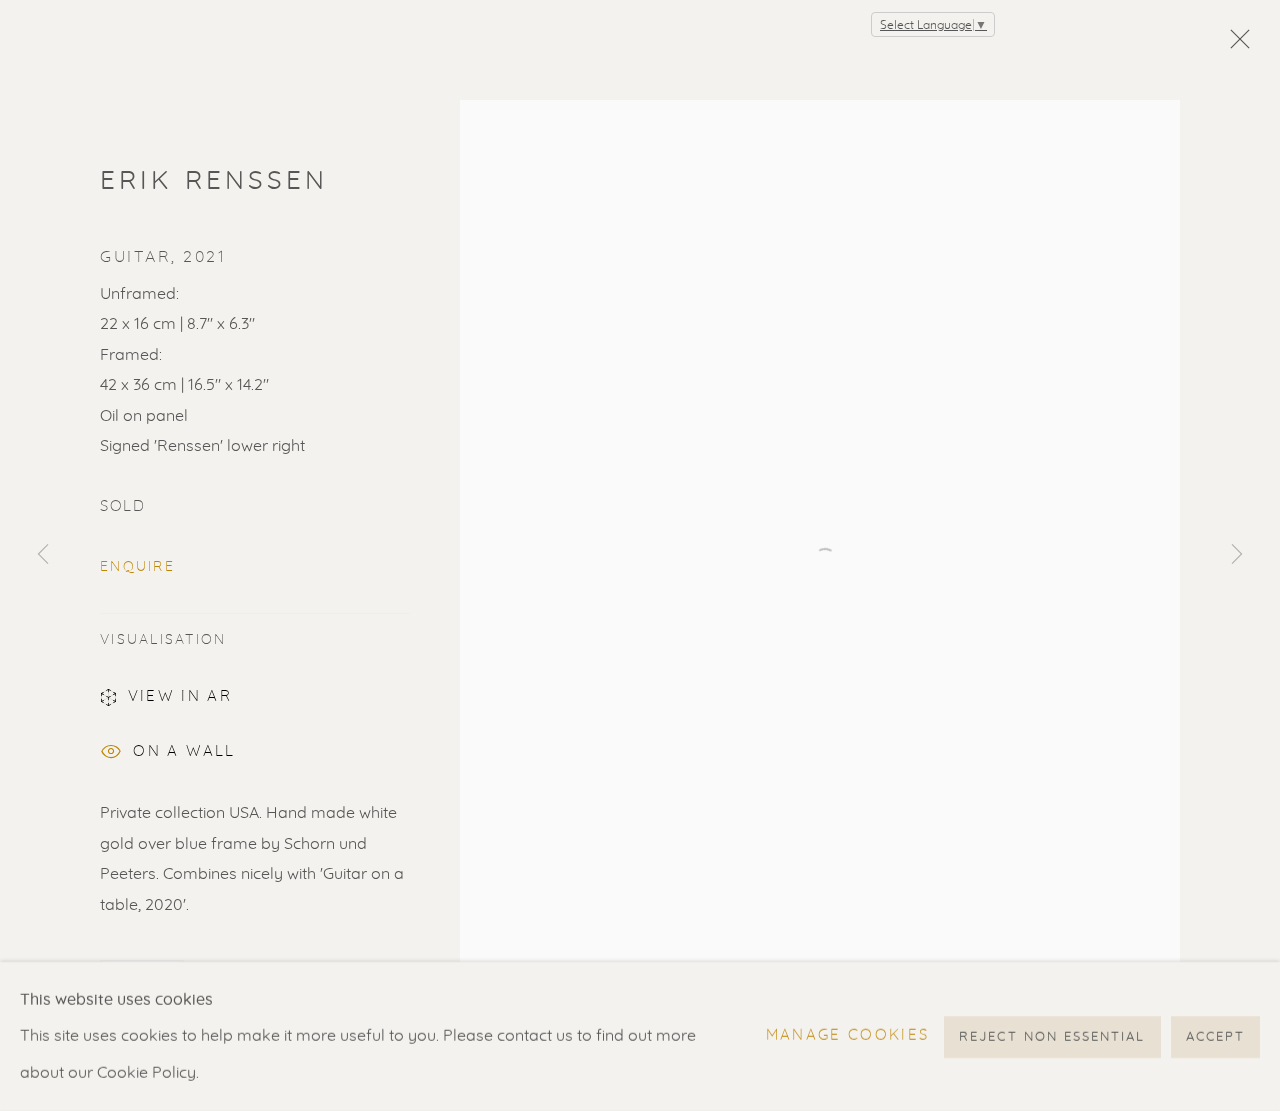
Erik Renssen (214, 181)
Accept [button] (1215, 1036)
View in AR (180, 696)
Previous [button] (43, 556)
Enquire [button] (137, 567)
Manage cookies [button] (848, 1035)
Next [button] (1237, 556)
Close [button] (1235, 45)
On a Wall (184, 752)
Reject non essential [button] (1052, 1036)
